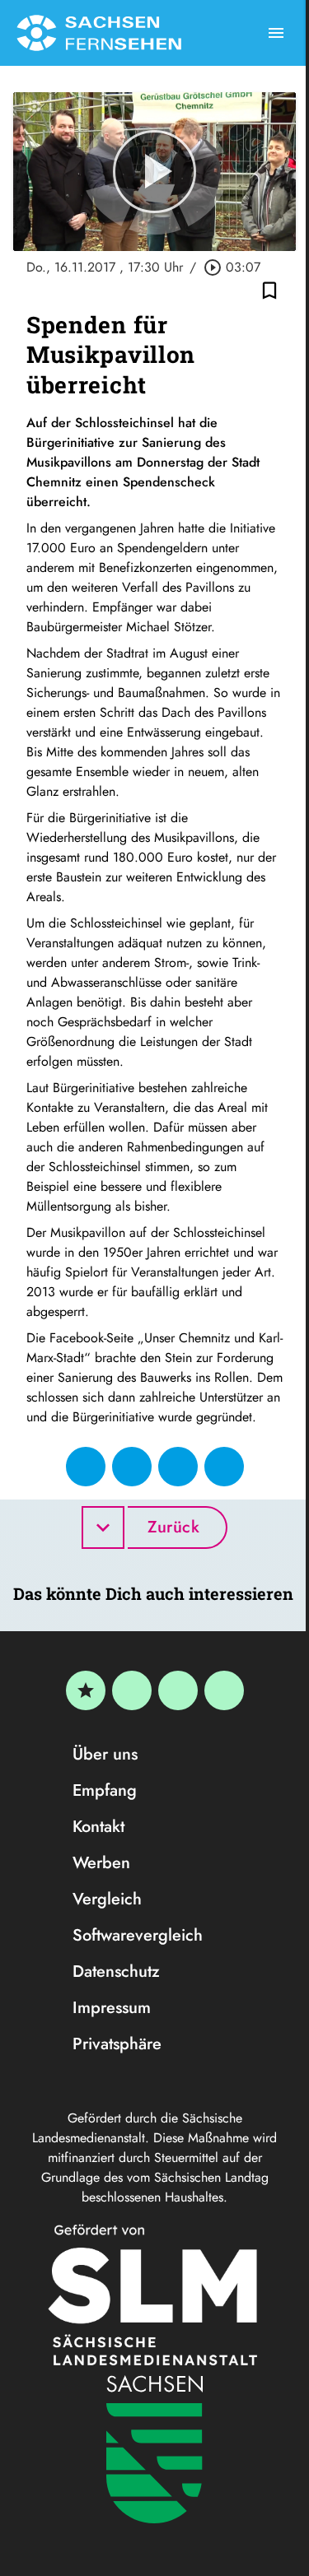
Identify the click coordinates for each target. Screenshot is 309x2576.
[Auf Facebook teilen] (86, 1467)
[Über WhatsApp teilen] (178, 1467)
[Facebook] (132, 1690)
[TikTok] (224, 1690)
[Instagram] (178, 1690)
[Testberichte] (86, 1690)
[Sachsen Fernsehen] (99, 33)
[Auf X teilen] (132, 1467)
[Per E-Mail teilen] (224, 1467)
